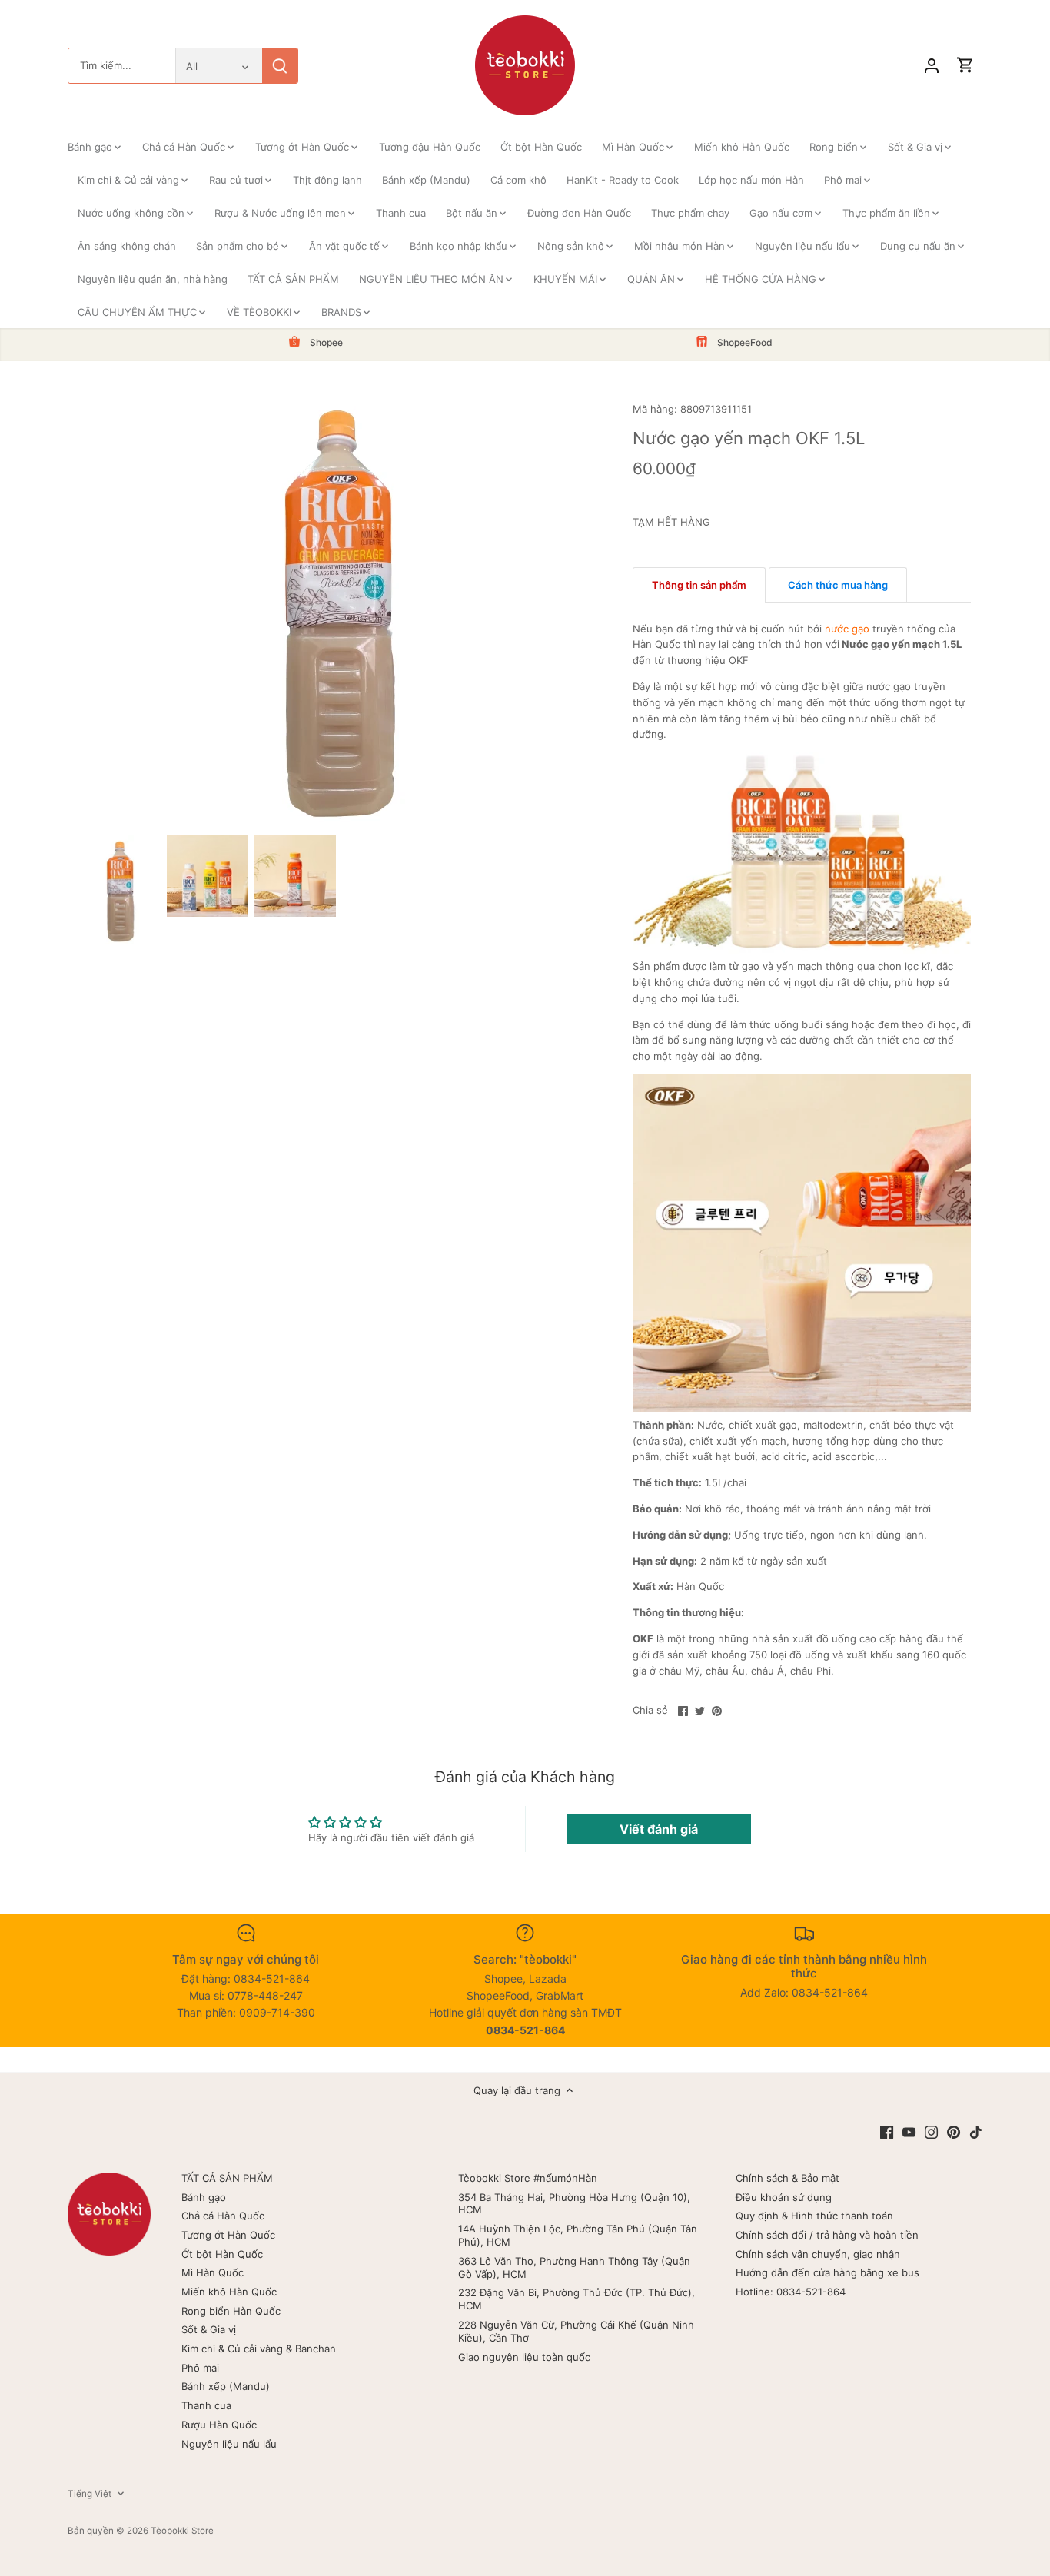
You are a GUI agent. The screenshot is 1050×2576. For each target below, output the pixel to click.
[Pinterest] (954, 2131)
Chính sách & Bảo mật (787, 2178)
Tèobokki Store (182, 2531)
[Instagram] (931, 2131)
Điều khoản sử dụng (784, 2197)
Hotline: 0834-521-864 (791, 2292)
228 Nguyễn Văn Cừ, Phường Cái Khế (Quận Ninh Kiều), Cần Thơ (576, 2331)
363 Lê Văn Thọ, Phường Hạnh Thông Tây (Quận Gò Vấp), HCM (574, 2267)
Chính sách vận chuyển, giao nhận (818, 2254)
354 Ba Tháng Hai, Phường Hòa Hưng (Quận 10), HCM (574, 2204)
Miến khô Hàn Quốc (229, 2292)
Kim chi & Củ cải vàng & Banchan (259, 2349)
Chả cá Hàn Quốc (223, 2216)
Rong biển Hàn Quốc (231, 2311)
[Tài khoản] (932, 66)
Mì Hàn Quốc (213, 2272)
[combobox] (122, 66)
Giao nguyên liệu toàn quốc (524, 2357)
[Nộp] (280, 66)
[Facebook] (887, 2131)
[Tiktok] (976, 2131)
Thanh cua (206, 2405)
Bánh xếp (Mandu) (226, 2386)
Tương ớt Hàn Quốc (228, 2235)
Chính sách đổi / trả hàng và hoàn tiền (827, 2235)
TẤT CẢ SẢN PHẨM (227, 2178)
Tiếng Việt (90, 2494)
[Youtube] (909, 2131)
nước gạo (847, 629)
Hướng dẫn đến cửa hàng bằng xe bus (827, 2272)
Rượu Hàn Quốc (219, 2425)
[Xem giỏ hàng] (965, 66)
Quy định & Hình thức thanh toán (814, 2216)
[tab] (699, 585)
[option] (120, 890)
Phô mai (200, 2368)
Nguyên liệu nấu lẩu (229, 2444)
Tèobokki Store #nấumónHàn (528, 2178)
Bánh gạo (204, 2197)
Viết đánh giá (659, 1829)
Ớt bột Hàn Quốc (222, 2254)
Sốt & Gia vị (209, 2329)
